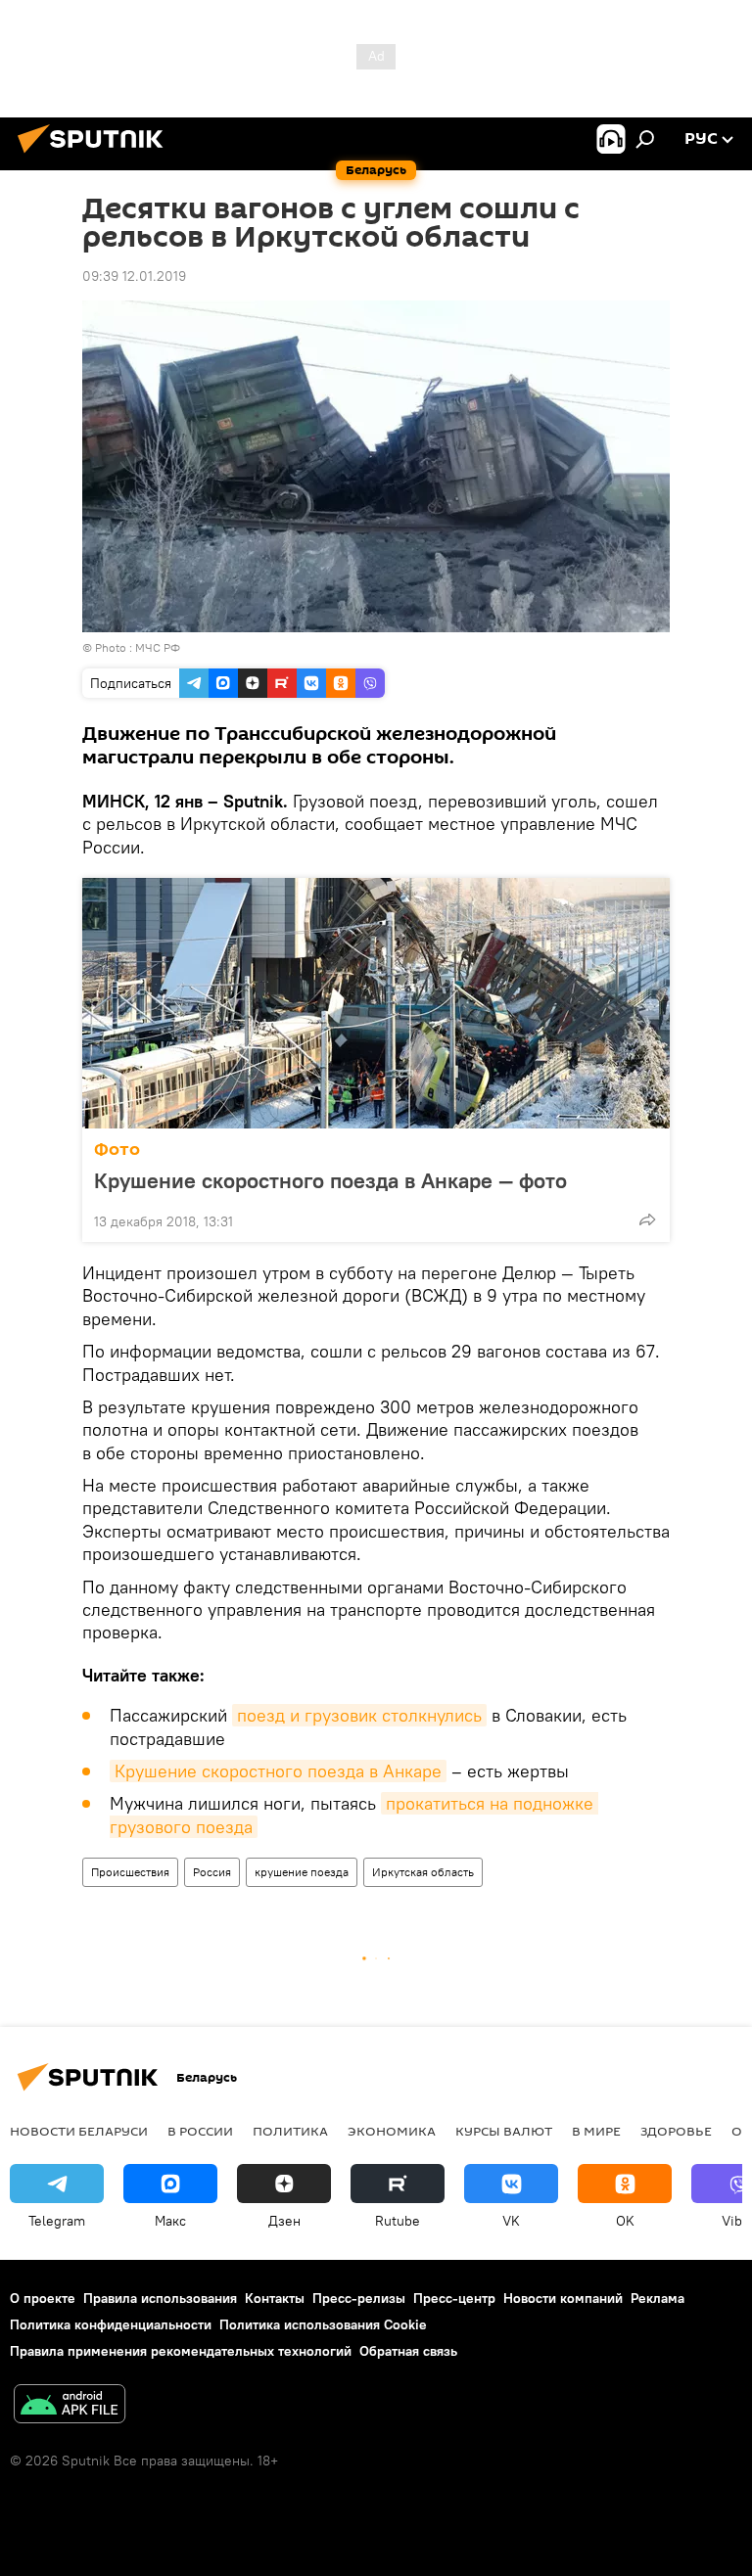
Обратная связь (408, 2351)
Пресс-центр (454, 2298)
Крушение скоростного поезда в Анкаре (278, 1771)
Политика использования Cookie (323, 2324)
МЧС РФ (158, 647)
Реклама (658, 2298)
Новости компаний (563, 2298)
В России (200, 2131)
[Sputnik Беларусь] (96, 156)
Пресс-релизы (359, 2298)
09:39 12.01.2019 (134, 276)
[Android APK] (70, 2406)
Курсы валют (504, 2131)
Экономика (392, 2131)
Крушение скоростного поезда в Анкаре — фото (330, 1180)
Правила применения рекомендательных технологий (181, 2351)
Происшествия (130, 1872)
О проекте (43, 2298)
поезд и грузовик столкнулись (359, 1715)
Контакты (275, 2298)
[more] (647, 1219)
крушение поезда (302, 1872)
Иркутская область (423, 1872)
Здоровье (676, 2131)
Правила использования (160, 2298)
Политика (290, 2131)
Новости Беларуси (79, 2131)
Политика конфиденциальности (111, 2324)
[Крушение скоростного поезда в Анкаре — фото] (376, 1003)
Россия (212, 1872)
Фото (117, 1150)
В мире (596, 2131)
